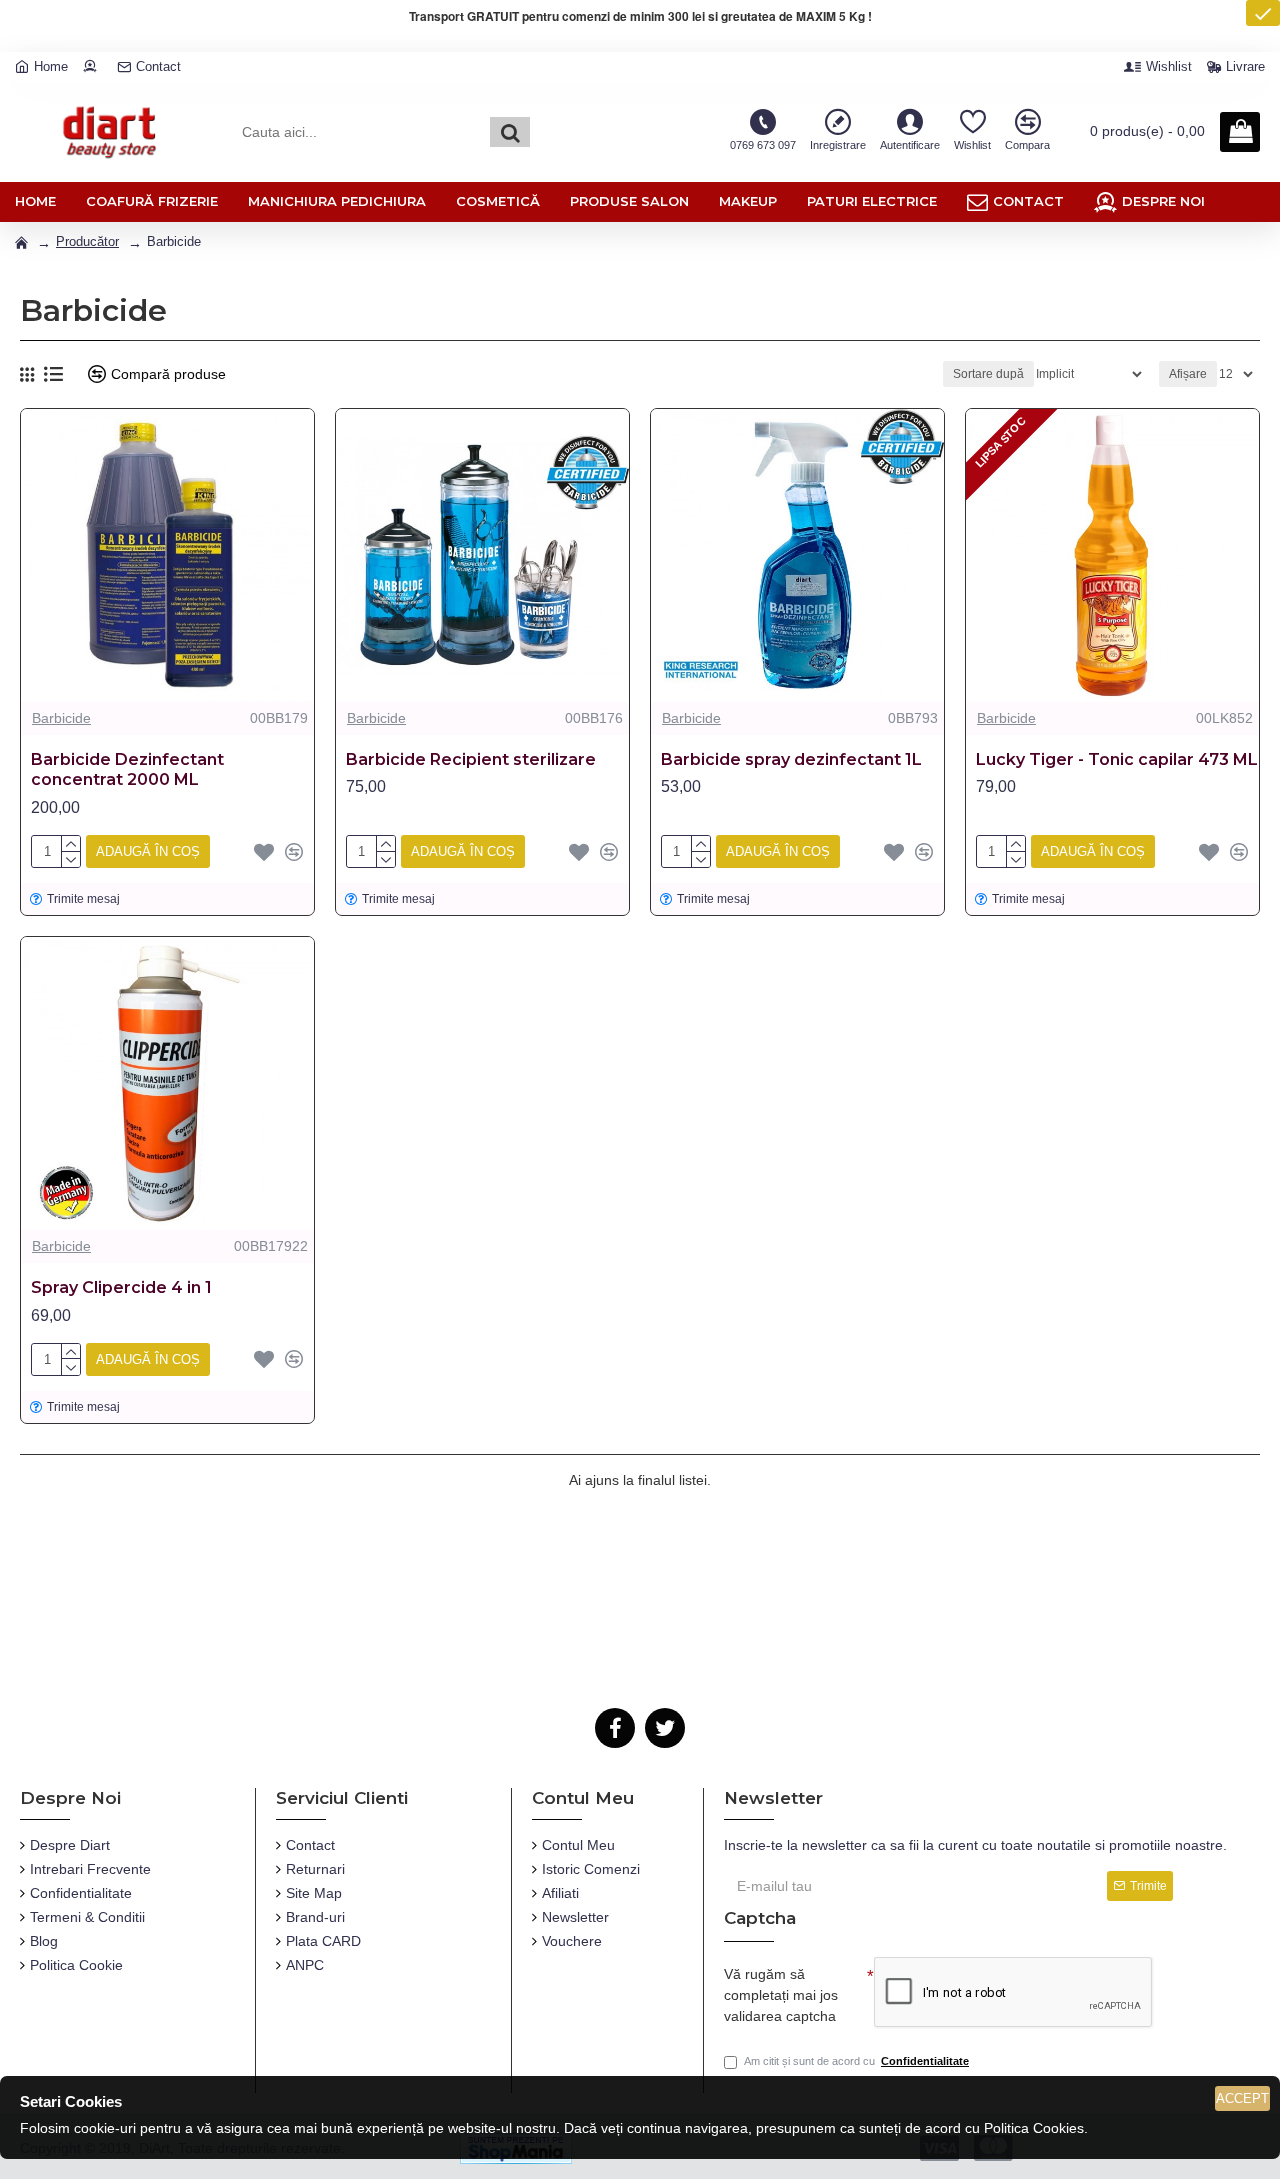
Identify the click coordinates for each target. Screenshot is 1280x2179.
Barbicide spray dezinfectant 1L (791, 759)
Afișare (1188, 374)
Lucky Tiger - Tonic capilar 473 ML (1117, 759)
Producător (87, 241)
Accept (1242, 2098)
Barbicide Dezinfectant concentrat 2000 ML (127, 770)
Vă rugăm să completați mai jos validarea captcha (781, 1995)
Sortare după (988, 374)
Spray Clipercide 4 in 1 (121, 1287)
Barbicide (61, 718)
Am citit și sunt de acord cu (856, 2061)
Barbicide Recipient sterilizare (471, 759)
